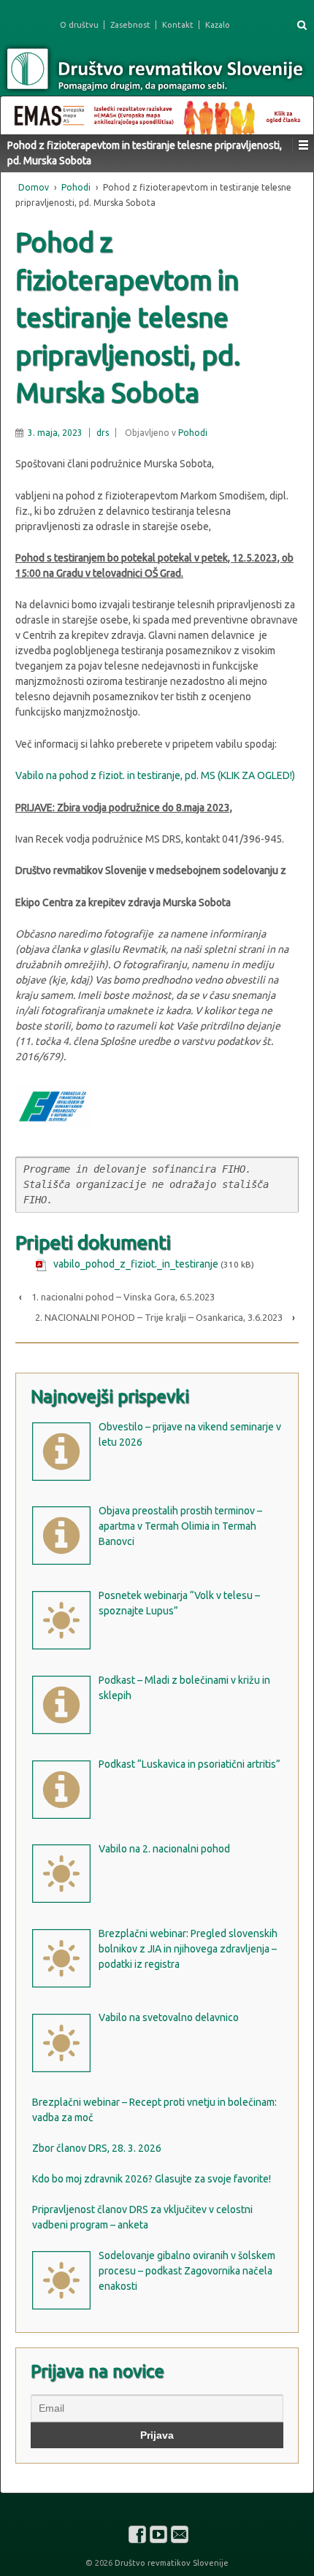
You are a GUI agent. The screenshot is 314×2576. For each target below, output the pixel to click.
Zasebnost (130, 25)
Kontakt (178, 25)
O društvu (79, 25)
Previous (19, 112)
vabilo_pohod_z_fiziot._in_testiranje (136, 1264)
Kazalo (218, 25)
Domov (34, 187)
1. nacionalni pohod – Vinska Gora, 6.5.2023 (123, 1297)
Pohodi (76, 187)
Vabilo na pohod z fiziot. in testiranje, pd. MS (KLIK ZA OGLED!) (155, 775)
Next (295, 112)
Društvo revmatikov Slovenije (171, 2563)
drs (103, 433)
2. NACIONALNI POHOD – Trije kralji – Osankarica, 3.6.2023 (159, 1317)
